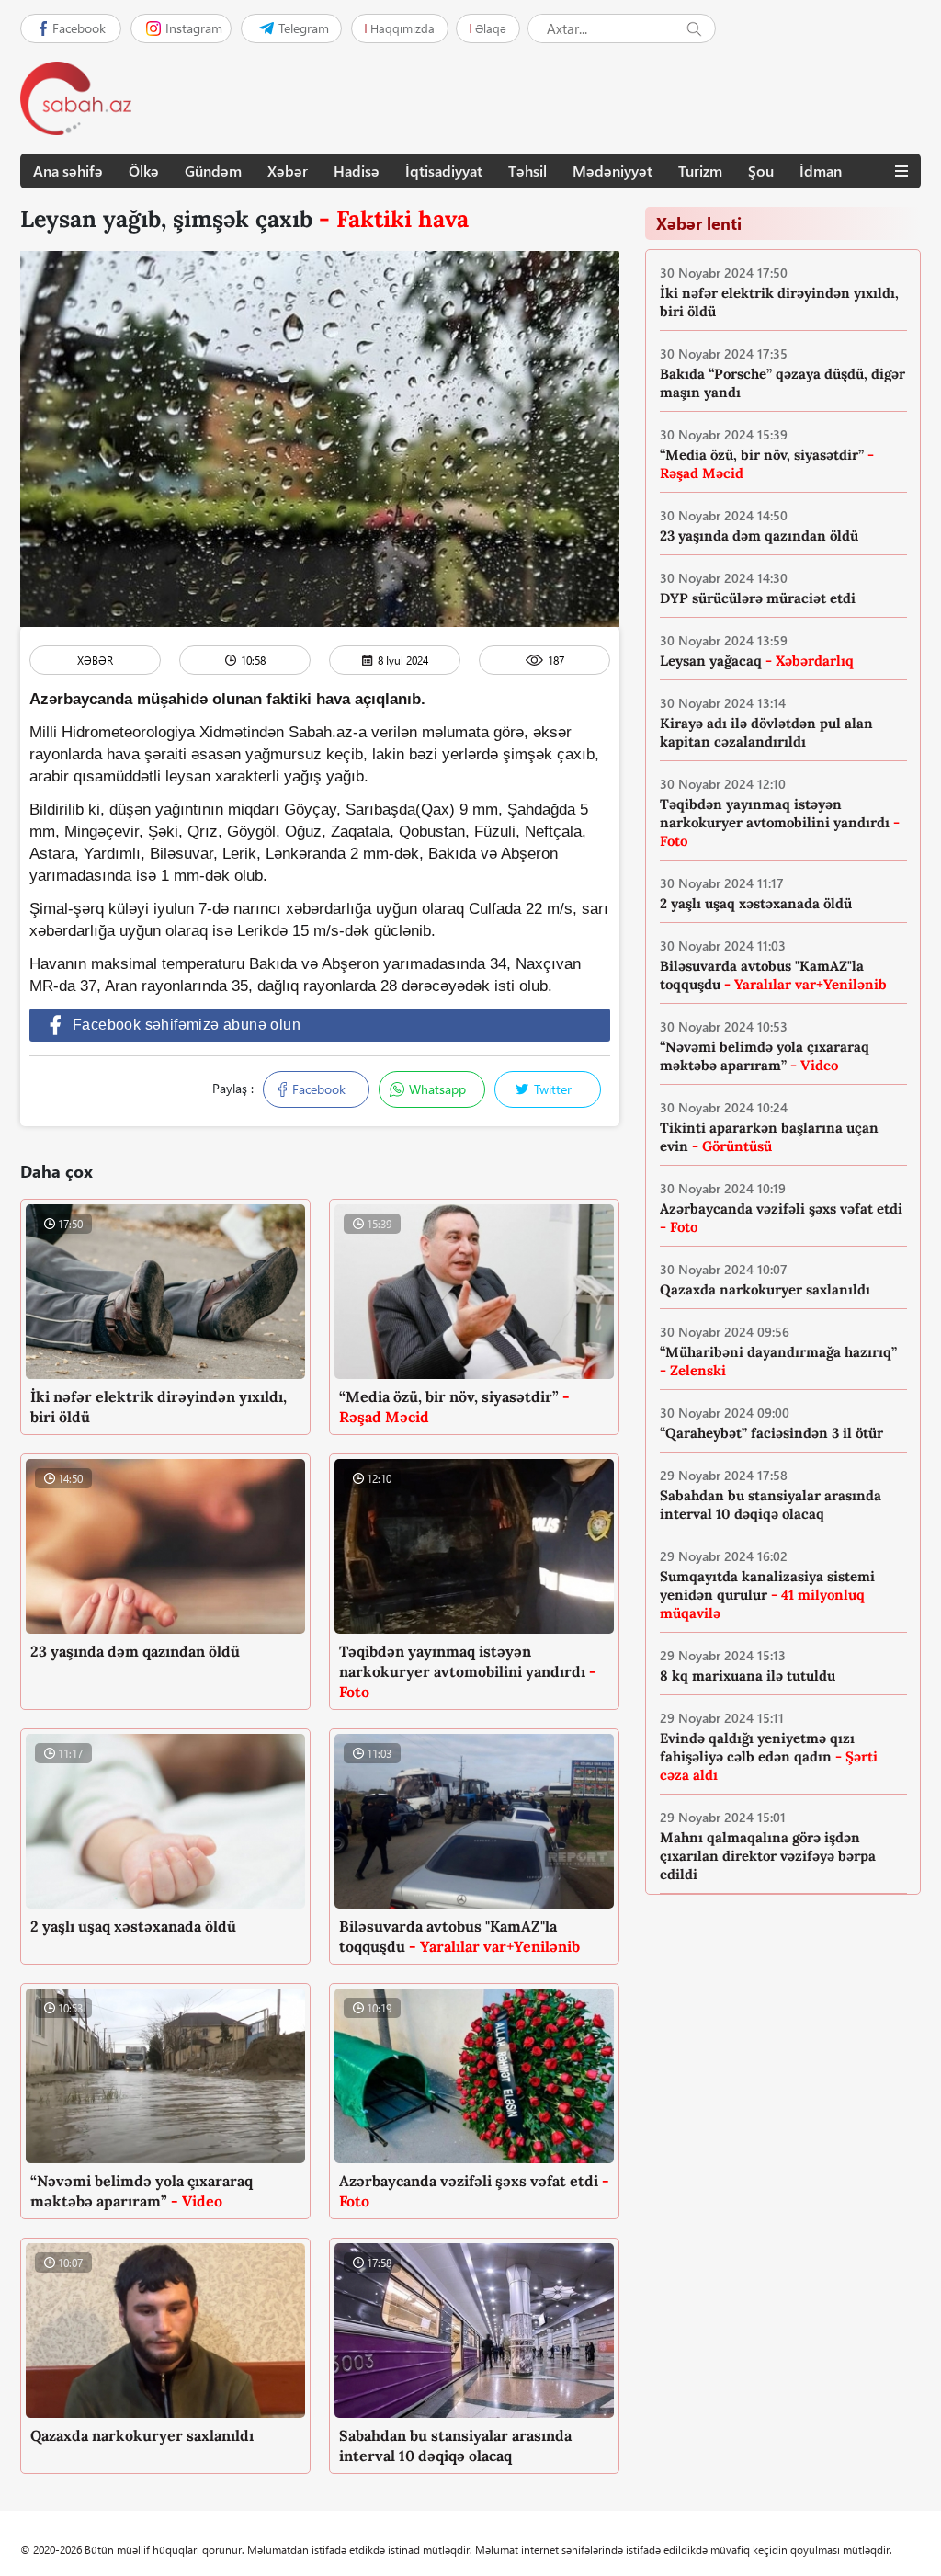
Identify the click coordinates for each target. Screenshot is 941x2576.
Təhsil (527, 171)
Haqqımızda (402, 28)
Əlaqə (491, 28)
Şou (761, 171)
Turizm (700, 171)
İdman (821, 171)
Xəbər (288, 171)
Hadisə (357, 171)
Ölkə (144, 171)
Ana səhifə (68, 171)
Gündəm (213, 171)
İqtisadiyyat (444, 171)
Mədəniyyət (612, 171)
